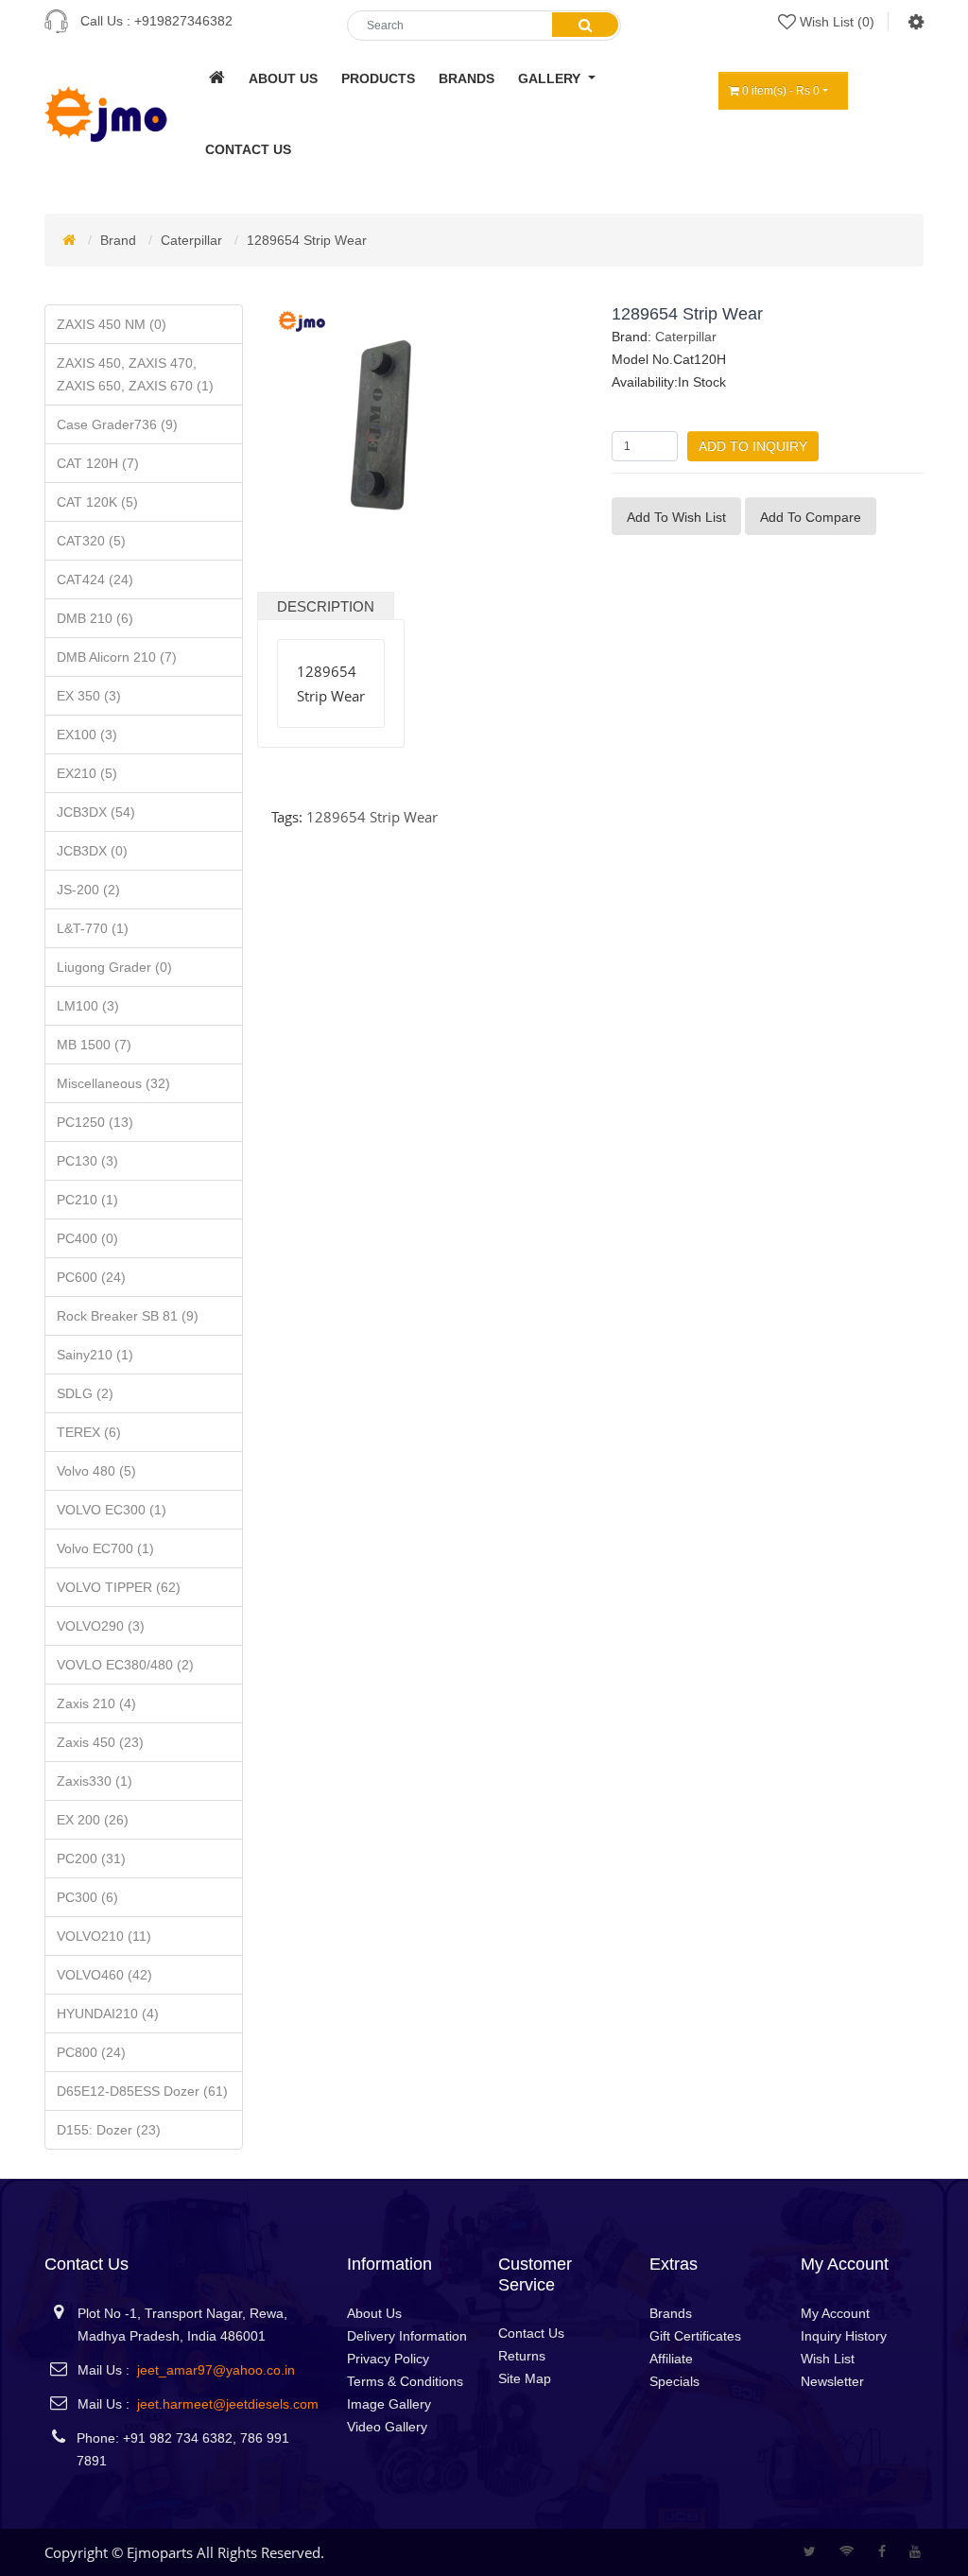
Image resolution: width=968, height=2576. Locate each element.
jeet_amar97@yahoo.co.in (216, 2370)
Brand (118, 240)
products (378, 78)
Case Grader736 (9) (117, 424)
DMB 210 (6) (95, 618)
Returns (522, 2356)
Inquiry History (844, 2336)
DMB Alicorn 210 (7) (117, 657)
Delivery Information (407, 2336)
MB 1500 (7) (94, 1045)
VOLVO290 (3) (101, 1626)
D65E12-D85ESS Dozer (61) (142, 2091)
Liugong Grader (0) (114, 967)
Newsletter (832, 2381)
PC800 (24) (91, 2052)
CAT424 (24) (95, 579)
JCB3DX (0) (92, 851)
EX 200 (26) (93, 1820)
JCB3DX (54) (96, 812)
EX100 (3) (87, 735)
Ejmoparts (160, 2552)
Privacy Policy (388, 2359)
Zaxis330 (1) (95, 1781)
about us (283, 78)
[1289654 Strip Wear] (379, 411)
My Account (835, 2313)
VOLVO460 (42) (104, 1975)
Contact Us (531, 2333)
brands (467, 78)
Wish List (828, 2359)
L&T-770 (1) (93, 928)
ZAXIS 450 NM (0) (112, 324)
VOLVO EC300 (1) (112, 1510)
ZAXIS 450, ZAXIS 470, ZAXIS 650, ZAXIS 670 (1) (135, 374)
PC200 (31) (91, 1859)
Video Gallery (387, 2427)
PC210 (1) (87, 1200)
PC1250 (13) (95, 1122)
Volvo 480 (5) (96, 1471)
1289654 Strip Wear (307, 240)
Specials (674, 2381)
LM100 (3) (88, 1006)
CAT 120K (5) (97, 502)
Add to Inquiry (753, 446)
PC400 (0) (87, 1238)
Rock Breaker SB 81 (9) (128, 1316)
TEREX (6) (89, 1432)
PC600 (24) (91, 1277)
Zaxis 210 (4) (96, 1703)
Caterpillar (191, 240)
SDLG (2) (85, 1393)
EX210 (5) (87, 773)
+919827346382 (183, 21)
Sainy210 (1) (95, 1355)
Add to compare (811, 517)
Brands (671, 2313)
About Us (374, 2313)
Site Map (525, 2378)
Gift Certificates (695, 2336)
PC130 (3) (87, 1161)
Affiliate (671, 2359)
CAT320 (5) (91, 541)
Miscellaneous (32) (113, 1083)
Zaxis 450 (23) (100, 1742)
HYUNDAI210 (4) (108, 2014)
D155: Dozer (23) (109, 2130)
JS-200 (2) (88, 890)
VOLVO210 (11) (104, 1936)
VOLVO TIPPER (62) (119, 1587)
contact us (248, 149)
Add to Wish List (676, 517)
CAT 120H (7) (98, 463)
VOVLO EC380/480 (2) (125, 1665)
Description (326, 606)
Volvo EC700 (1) (105, 1548)
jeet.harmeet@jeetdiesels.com (228, 2404)
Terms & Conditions (405, 2381)
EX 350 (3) (89, 696)
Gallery (551, 78)
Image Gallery (389, 2404)
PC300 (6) (87, 1897)
